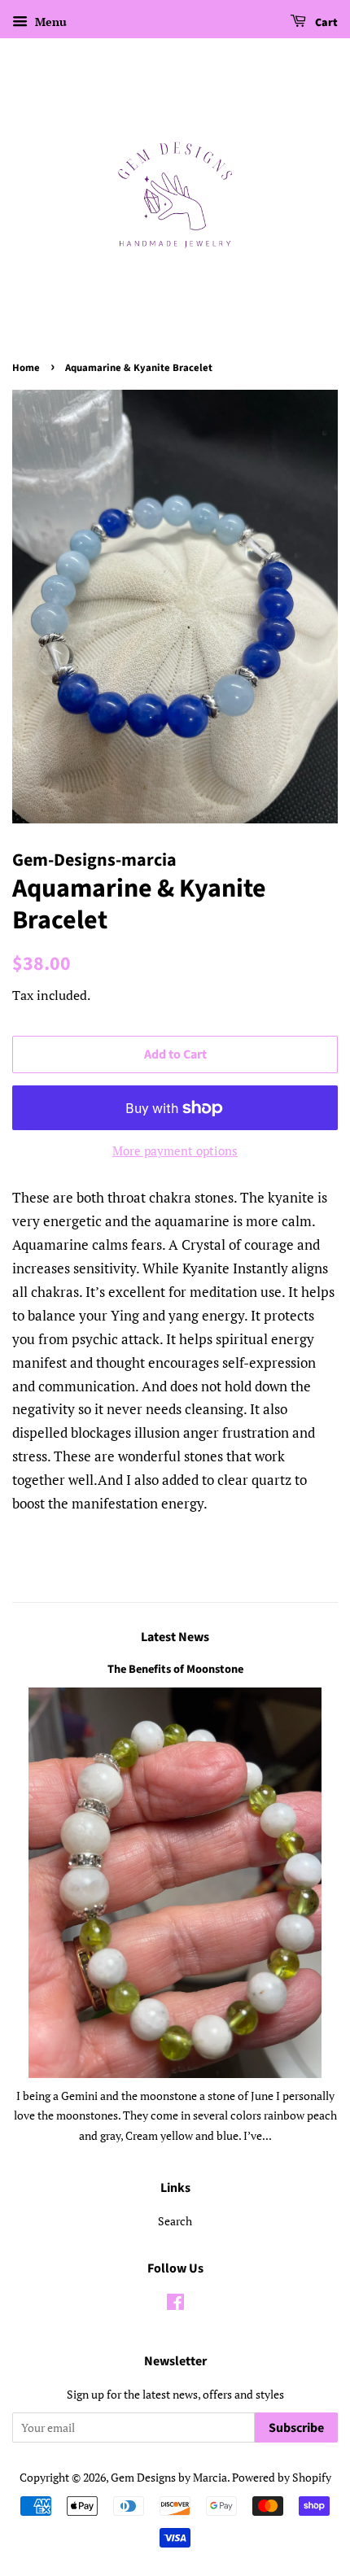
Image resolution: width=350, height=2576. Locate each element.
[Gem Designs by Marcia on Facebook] (175, 2305)
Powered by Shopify (282, 2477)
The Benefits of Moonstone (175, 1669)
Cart (325, 23)
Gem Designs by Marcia (169, 2477)
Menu (49, 22)
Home (26, 368)
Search (175, 2221)
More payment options (175, 1150)
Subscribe (296, 2428)
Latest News (175, 1637)
